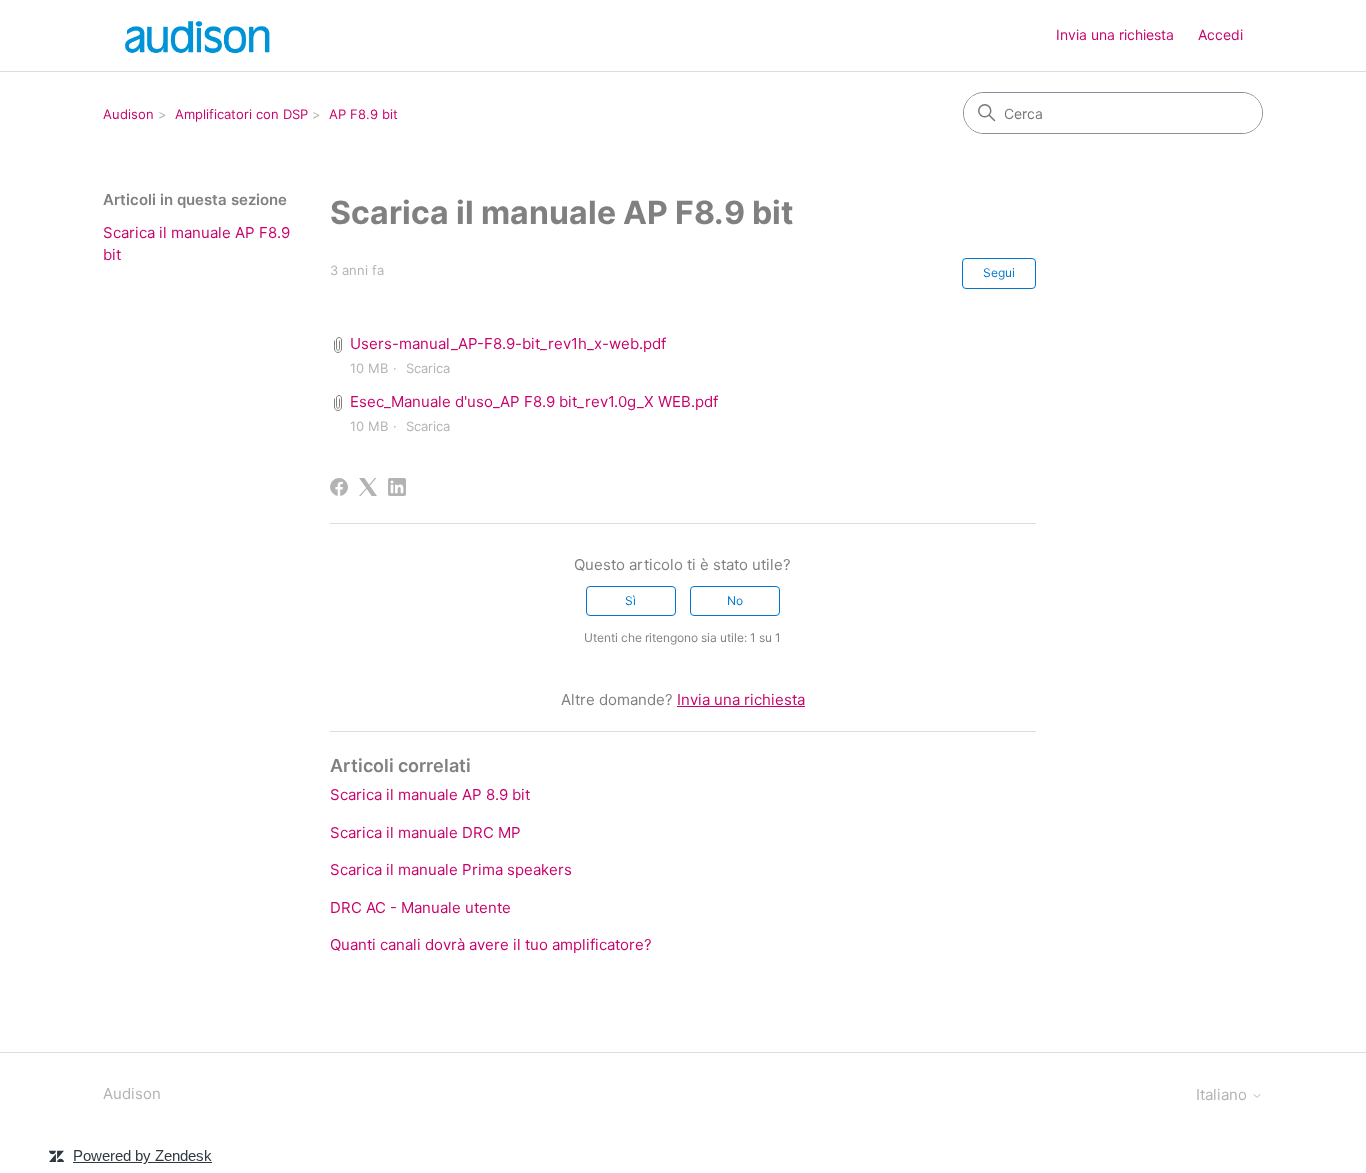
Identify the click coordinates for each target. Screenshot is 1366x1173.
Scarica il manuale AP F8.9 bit (196, 244)
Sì (630, 600)
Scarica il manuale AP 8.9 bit (430, 794)
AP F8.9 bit (363, 114)
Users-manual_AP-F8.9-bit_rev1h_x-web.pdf (508, 343)
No (735, 600)
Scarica (428, 368)
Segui (999, 272)
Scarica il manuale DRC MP (425, 832)
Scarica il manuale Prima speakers (451, 869)
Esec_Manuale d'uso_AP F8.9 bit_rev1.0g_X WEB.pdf (534, 401)
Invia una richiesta (1115, 34)
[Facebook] (339, 487)
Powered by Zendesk (142, 1155)
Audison (128, 114)
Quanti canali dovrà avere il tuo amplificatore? (491, 944)
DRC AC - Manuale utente (420, 907)
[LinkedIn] (397, 487)
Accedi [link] (1220, 34)
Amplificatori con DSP (241, 114)
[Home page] (199, 35)
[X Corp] (368, 487)
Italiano (1223, 1094)
